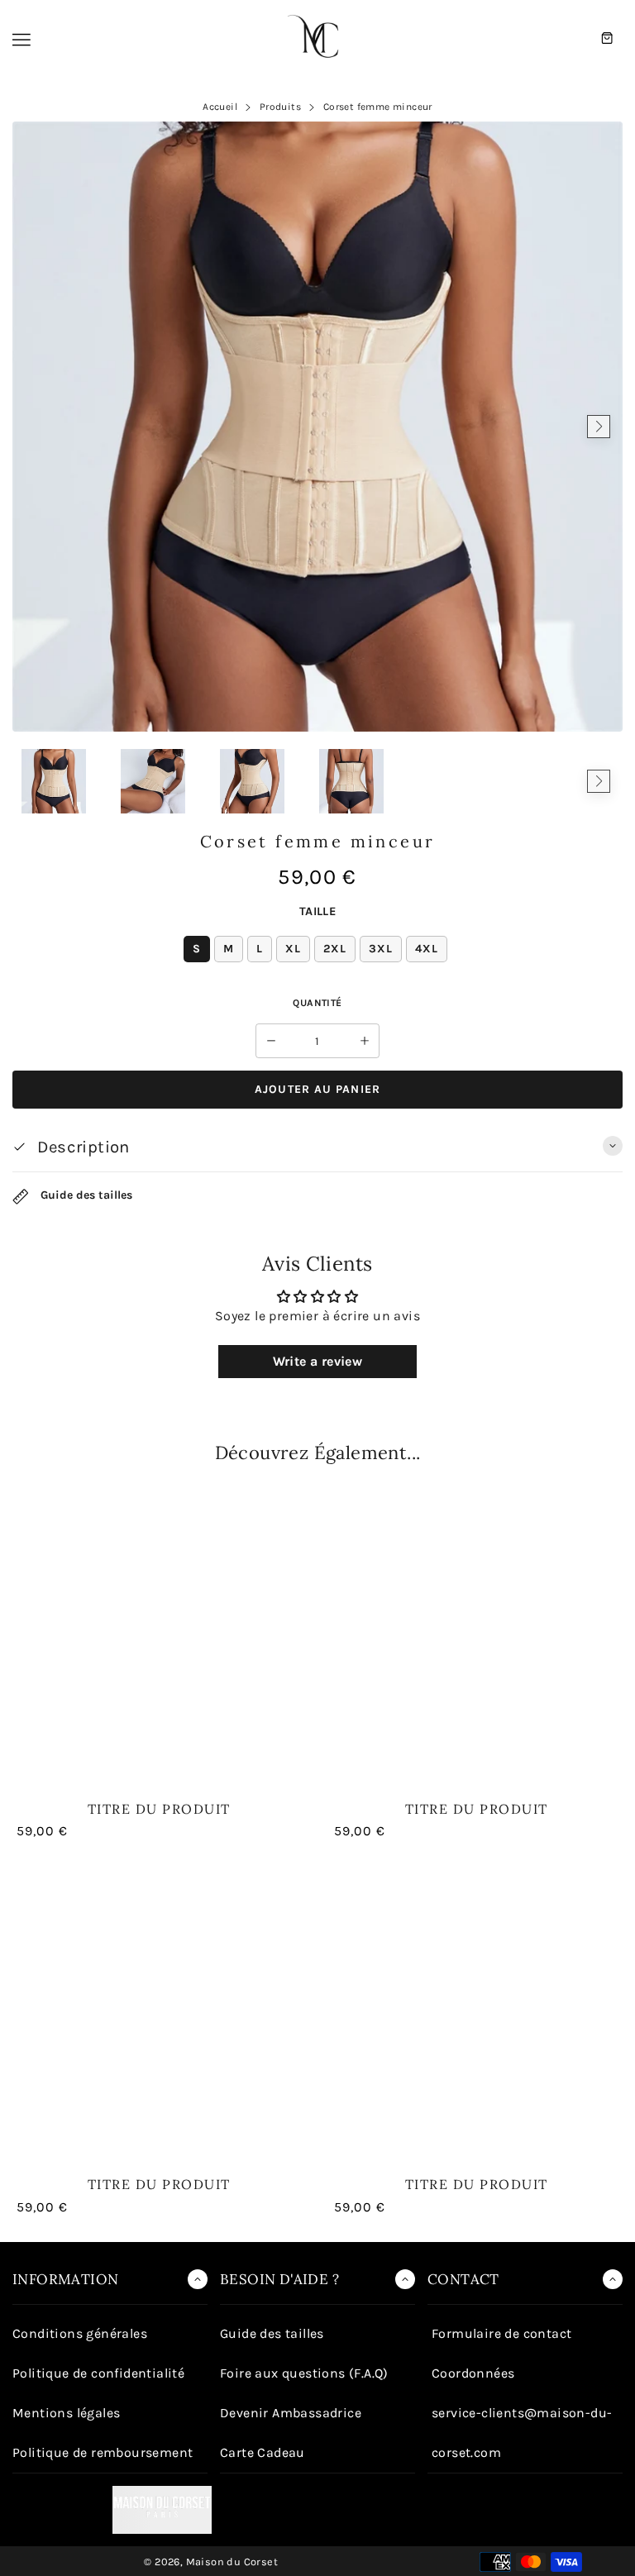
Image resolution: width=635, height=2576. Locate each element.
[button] (36, 781)
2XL (335, 949)
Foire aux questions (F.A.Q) (304, 2373)
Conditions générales (80, 2333)
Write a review (318, 1361)
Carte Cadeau (263, 2452)
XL (293, 949)
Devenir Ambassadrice (291, 2413)
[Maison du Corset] (317, 38)
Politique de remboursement (103, 2452)
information (65, 2279)
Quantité (317, 1003)
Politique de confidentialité (98, 2373)
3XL (381, 949)
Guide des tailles (85, 1196)
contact (463, 2279)
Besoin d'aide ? (279, 2279)
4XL (427, 949)
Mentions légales (66, 2413)
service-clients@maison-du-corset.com (522, 2433)
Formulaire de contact (501, 2333)
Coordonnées (473, 2373)
